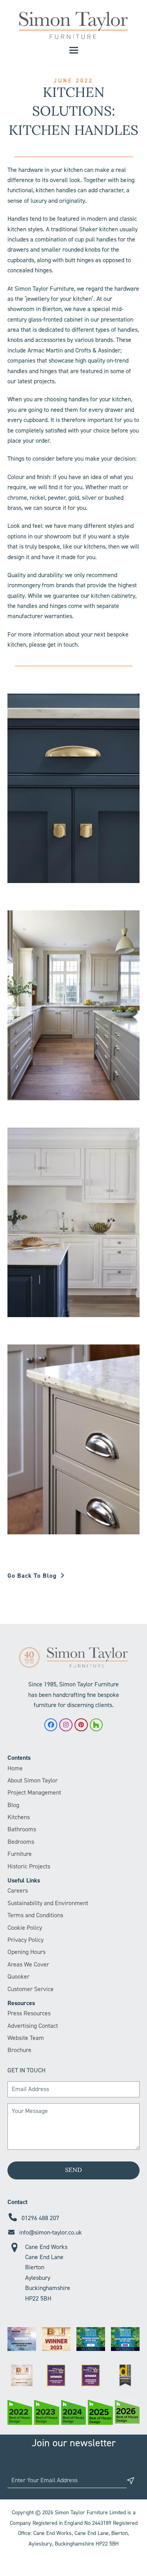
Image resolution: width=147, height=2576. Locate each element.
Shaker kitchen (99, 229)
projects (44, 381)
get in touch (63, 644)
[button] (74, 50)
